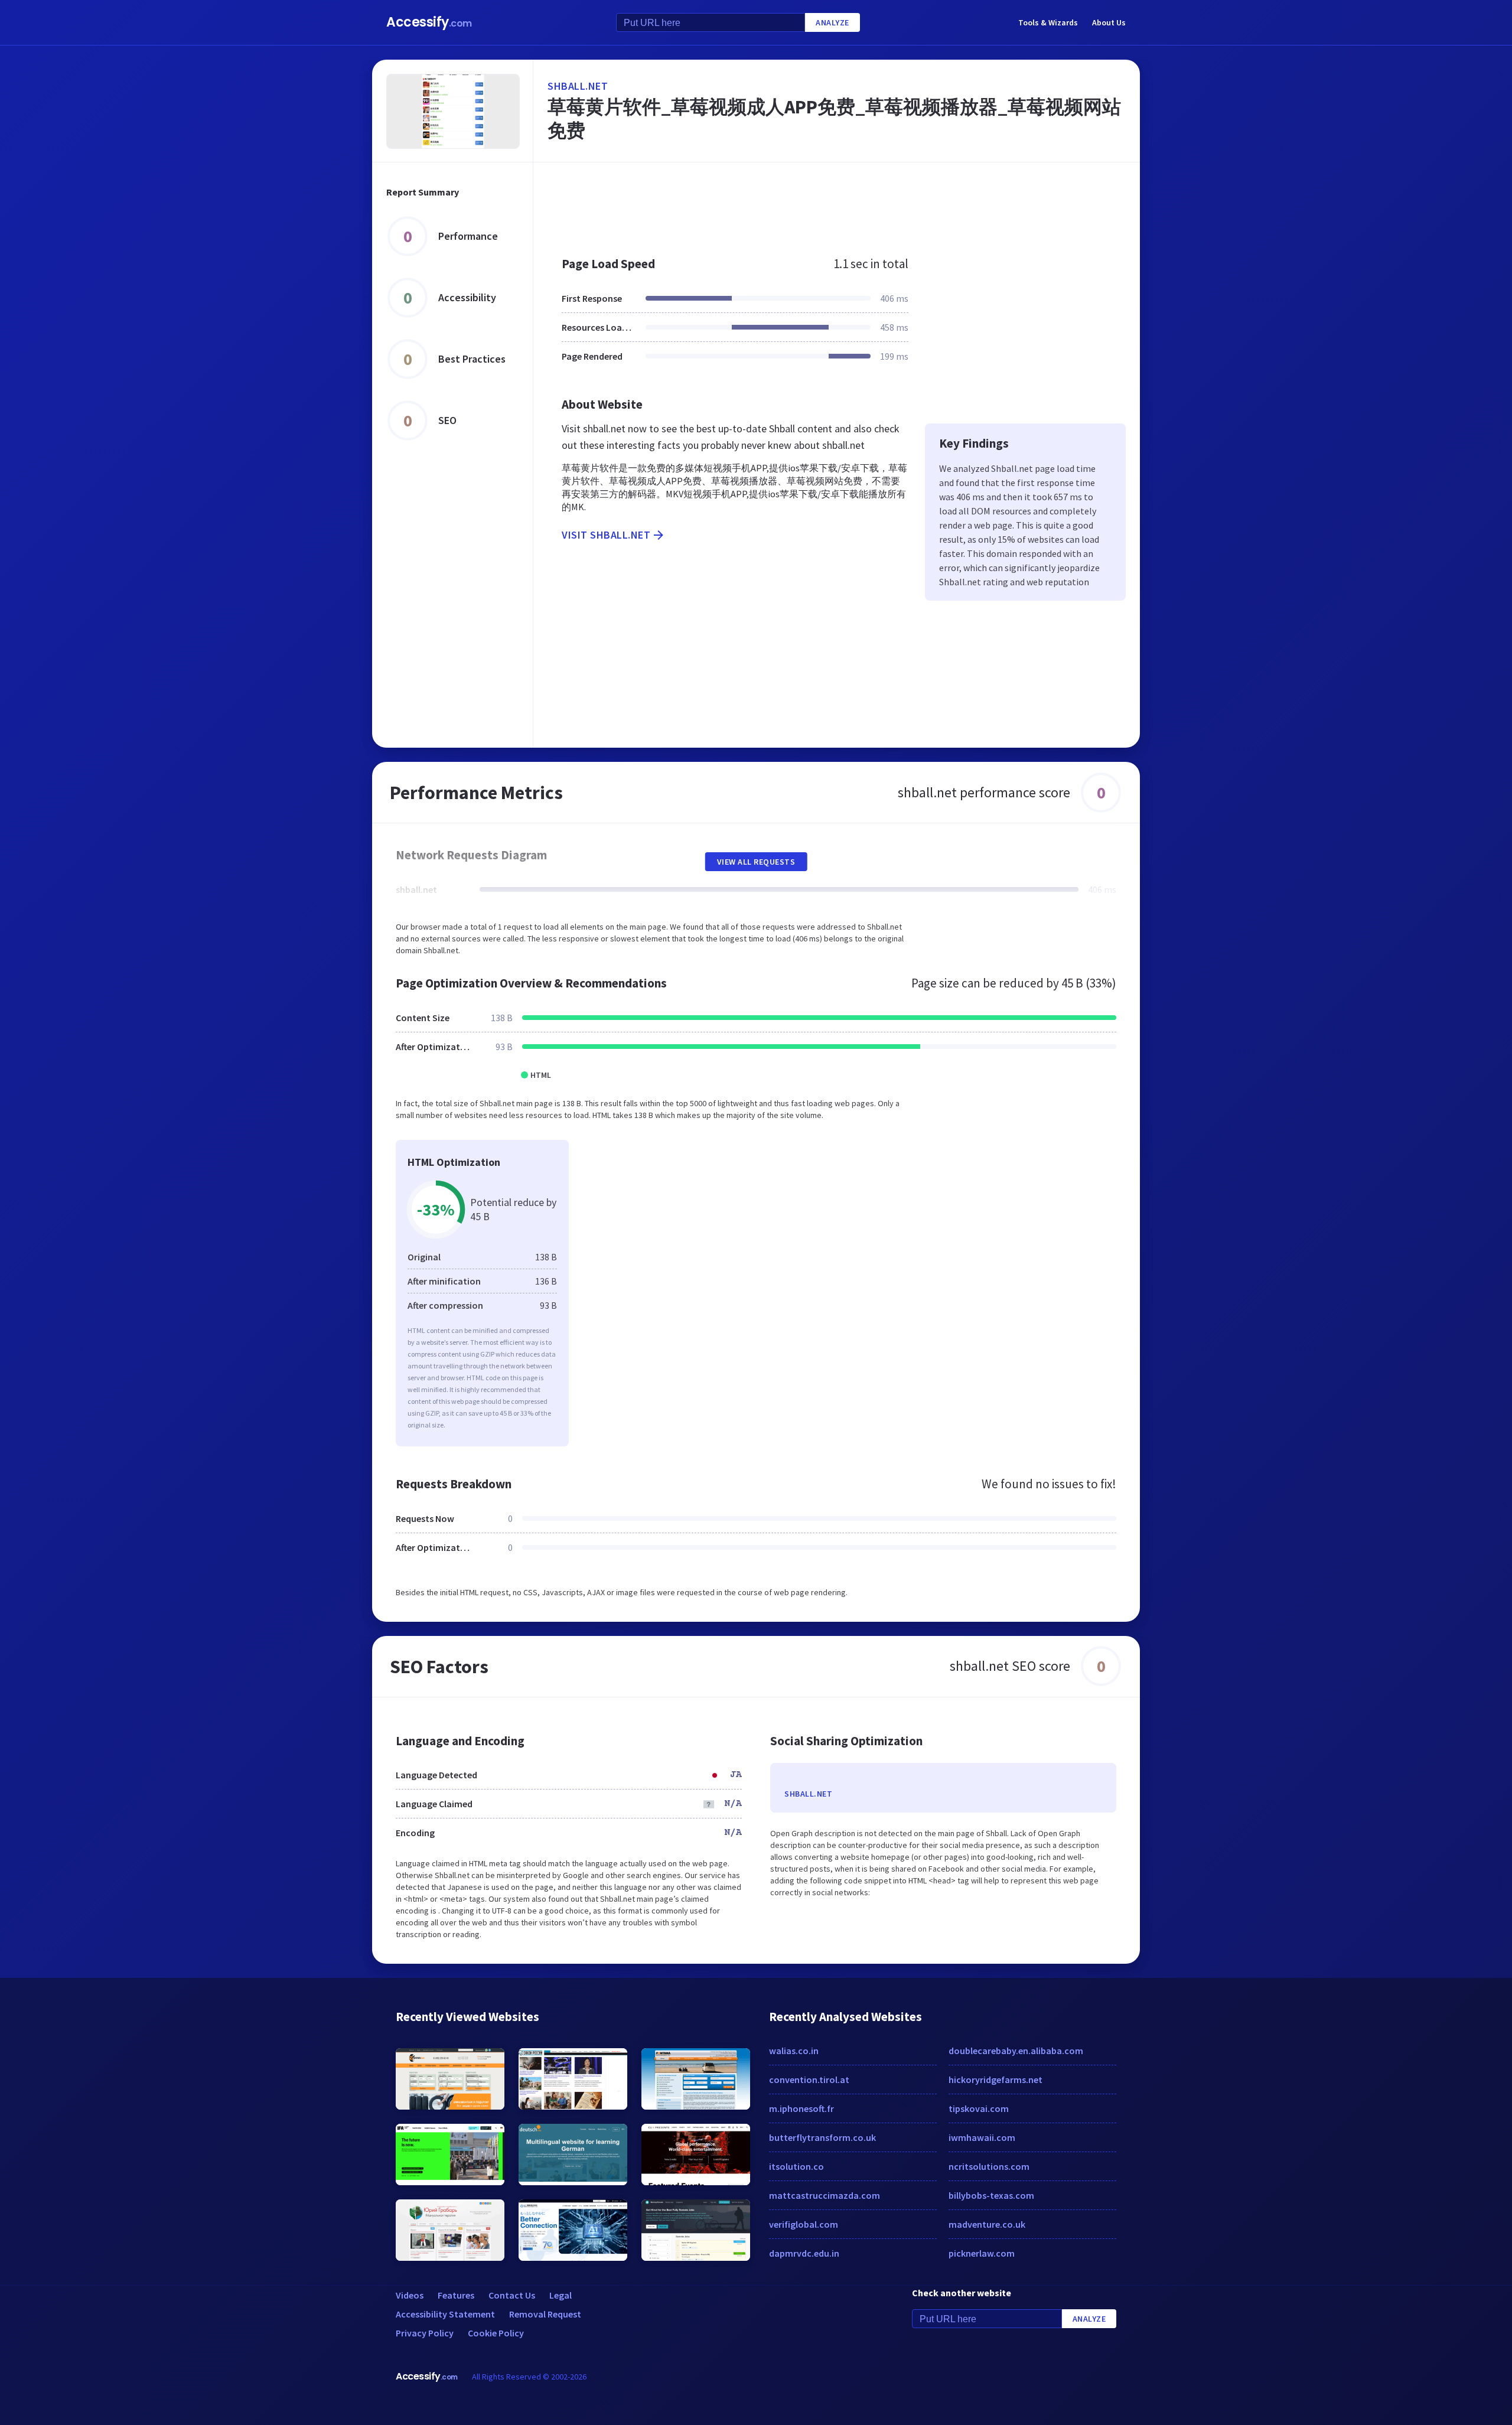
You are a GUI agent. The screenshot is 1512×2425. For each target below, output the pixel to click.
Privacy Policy (425, 2333)
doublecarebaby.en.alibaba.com (1016, 2051)
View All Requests (756, 862)
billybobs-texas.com (991, 2195)
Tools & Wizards (1048, 22)
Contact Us (512, 2295)
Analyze (832, 22)
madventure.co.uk (987, 2224)
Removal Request (545, 2314)
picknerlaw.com (982, 2253)
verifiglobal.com (804, 2224)
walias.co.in (794, 2051)
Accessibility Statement (445, 2314)
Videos (410, 2295)
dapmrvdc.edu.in (804, 2253)
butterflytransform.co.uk (822, 2137)
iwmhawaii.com (982, 2137)
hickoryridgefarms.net (995, 2079)
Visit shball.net (606, 535)
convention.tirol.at (809, 2079)
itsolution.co (796, 2166)
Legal (561, 2295)
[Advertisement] (837, 203)
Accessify (429, 22)
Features (456, 2295)
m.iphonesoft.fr (801, 2108)
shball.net (578, 86)
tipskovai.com (979, 2108)
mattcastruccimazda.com (825, 2195)
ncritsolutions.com (989, 2166)
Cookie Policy (496, 2333)
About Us (1109, 22)
